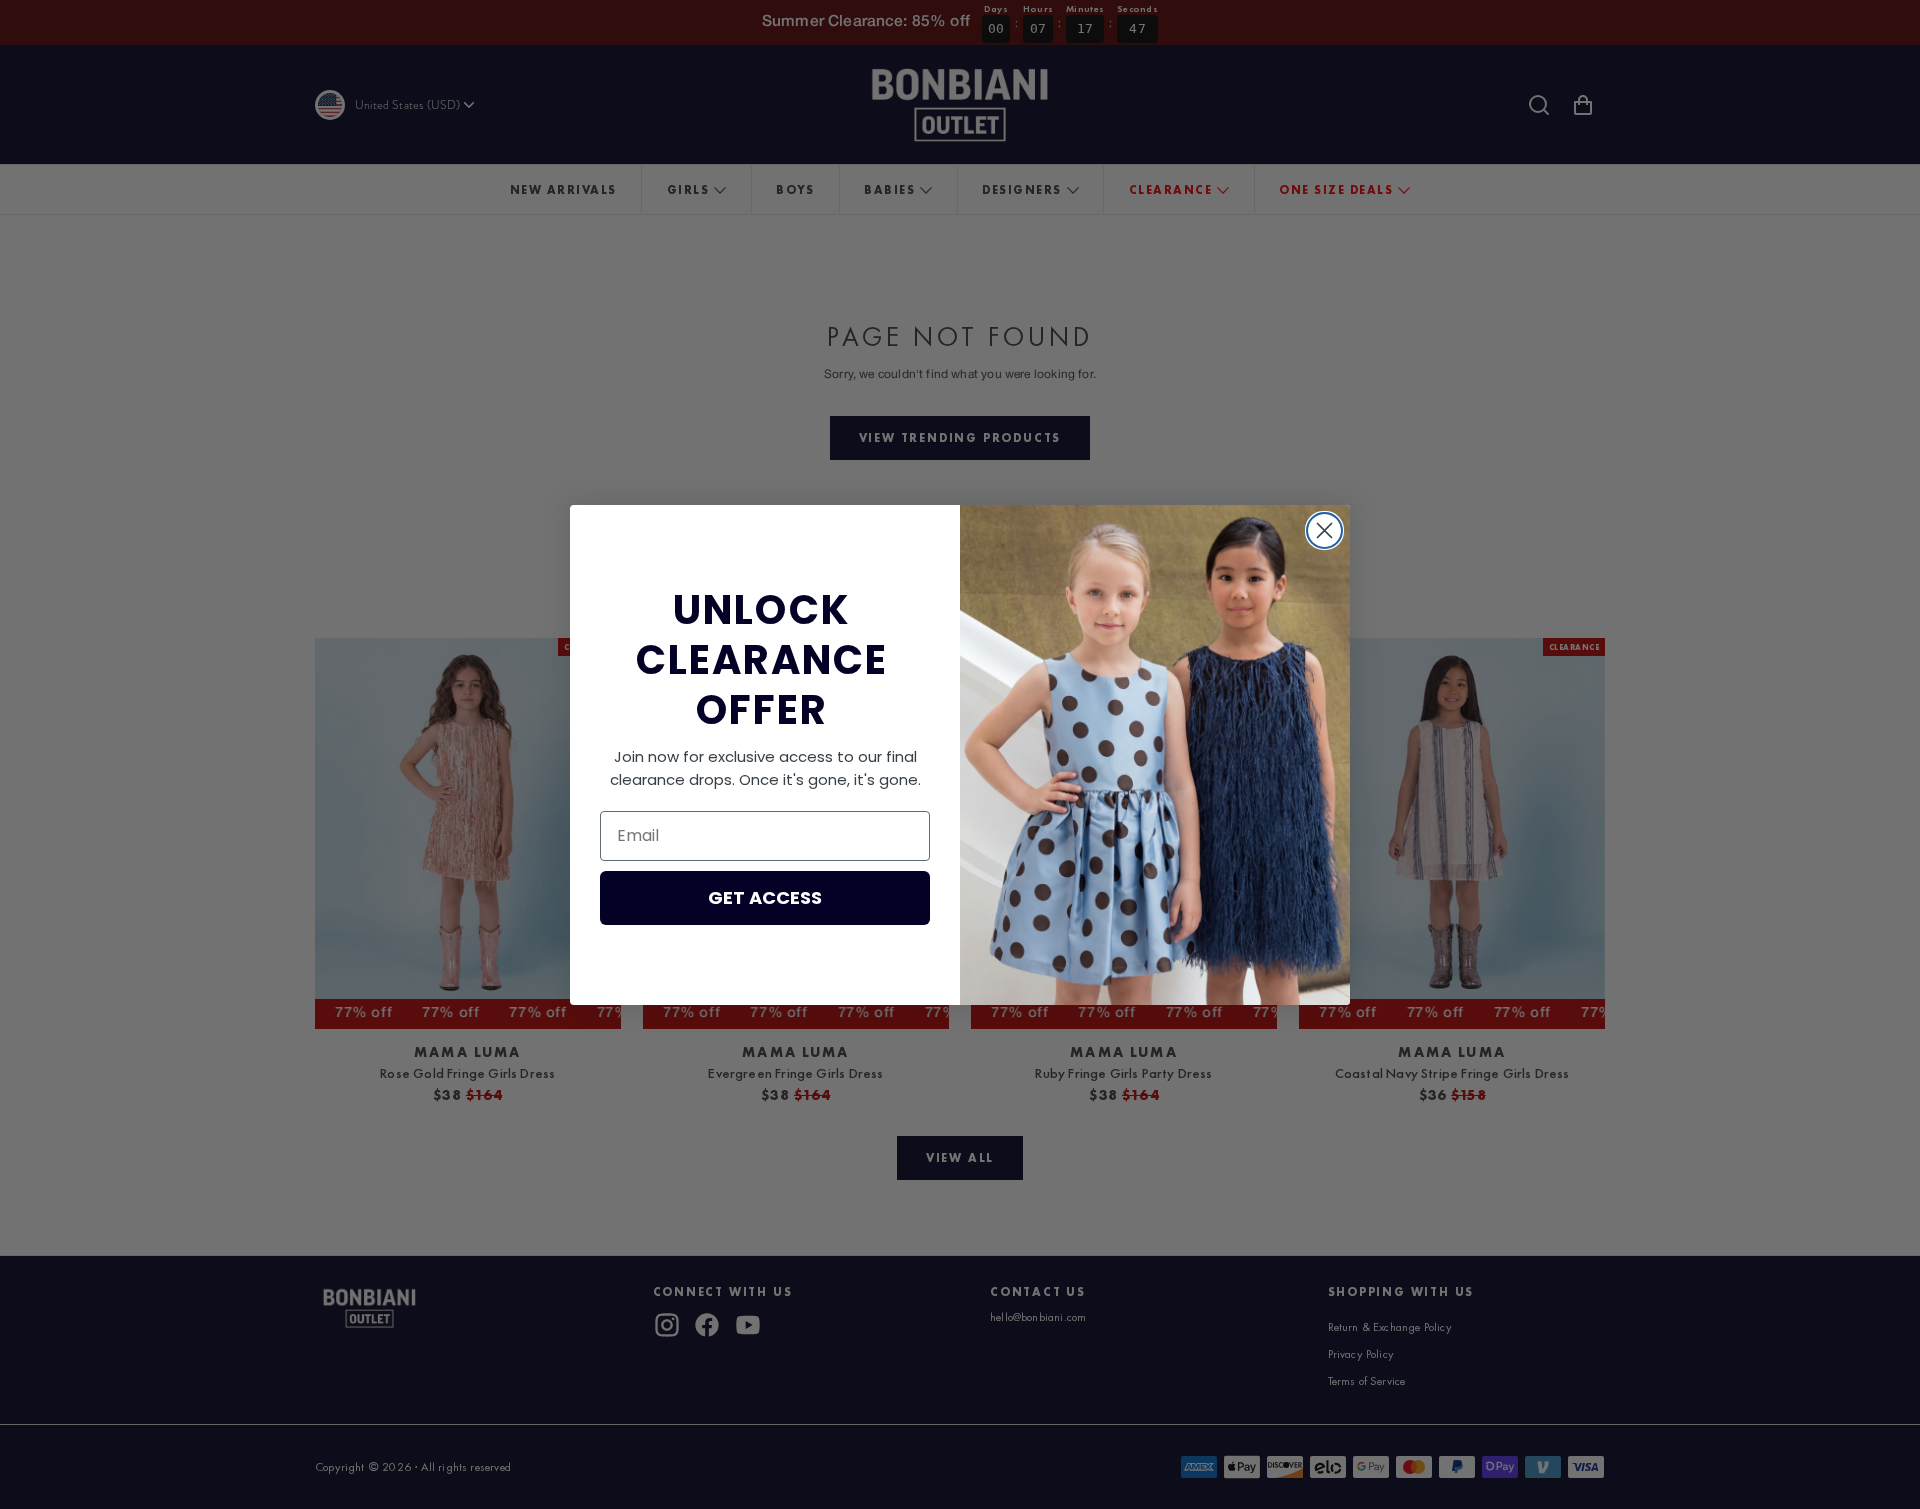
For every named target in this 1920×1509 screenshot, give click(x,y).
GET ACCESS (765, 897)
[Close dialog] (1324, 530)
